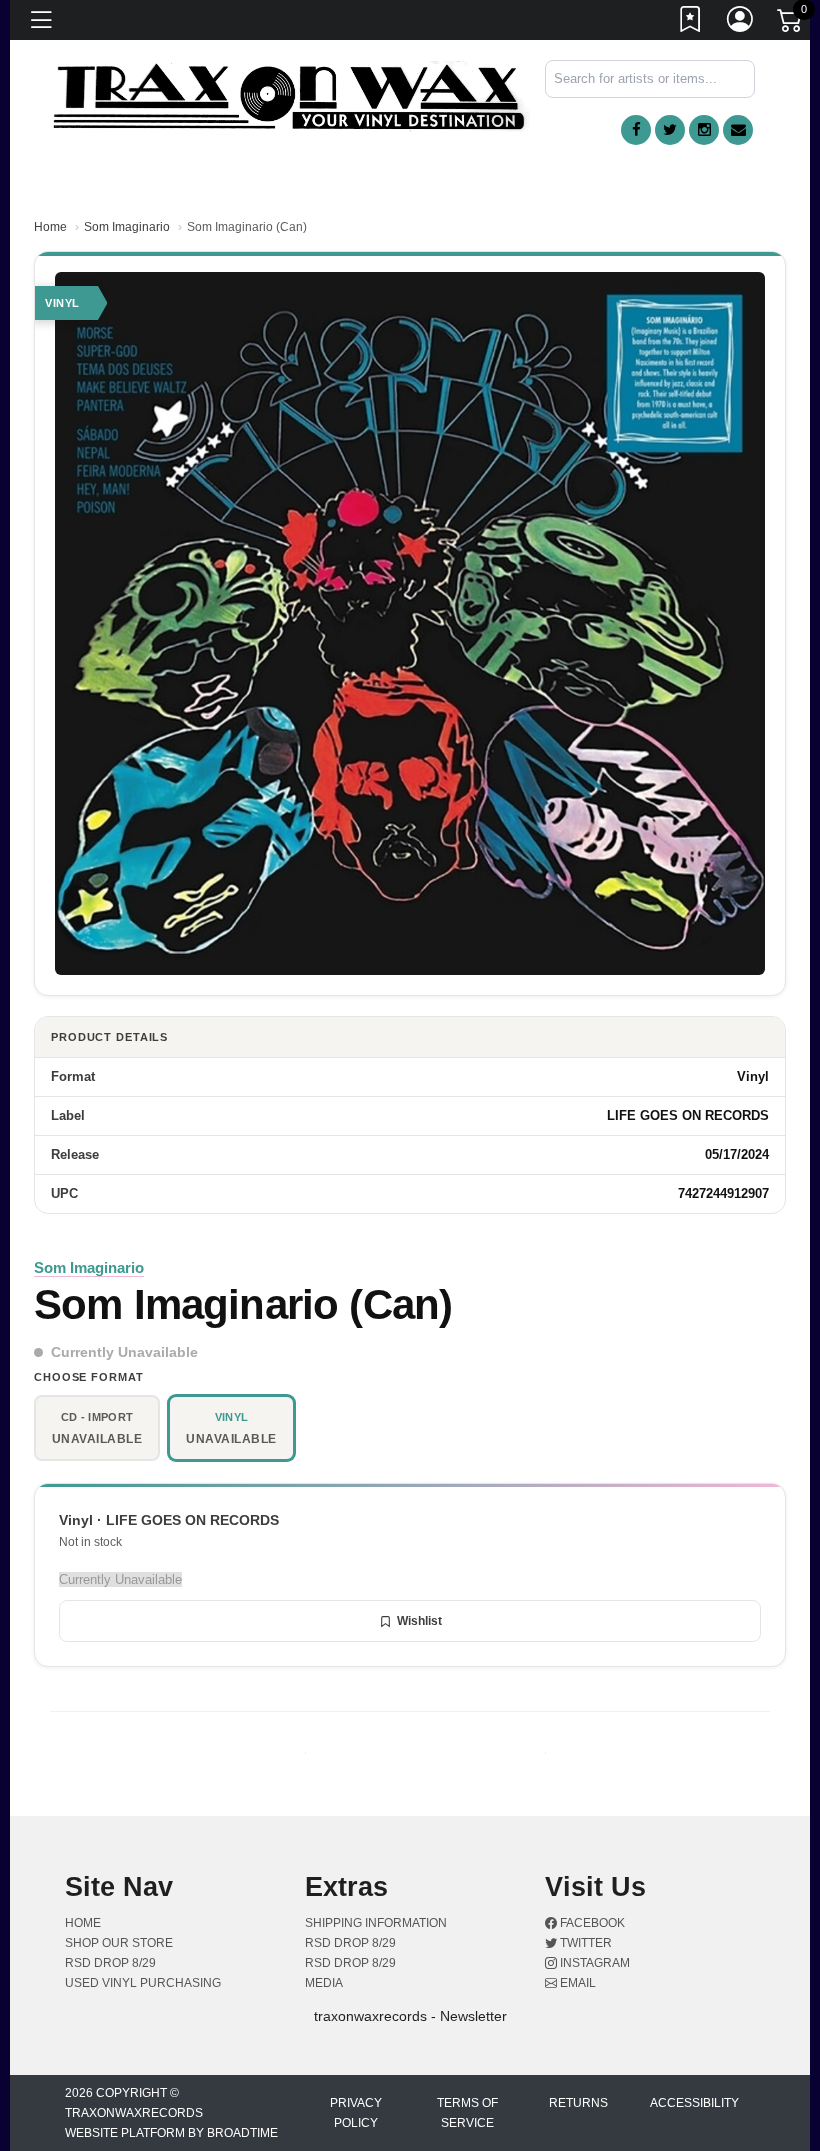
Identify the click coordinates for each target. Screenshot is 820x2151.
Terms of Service (467, 2113)
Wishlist (419, 1621)
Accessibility (694, 2103)
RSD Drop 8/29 (110, 1963)
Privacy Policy (356, 2113)
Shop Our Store (119, 1943)
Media (324, 1983)
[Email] (738, 130)
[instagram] (704, 130)
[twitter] (670, 130)
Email (576, 1983)
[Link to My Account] (741, 23)
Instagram (593, 1963)
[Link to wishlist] (691, 23)
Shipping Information (376, 1923)
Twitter (584, 1943)
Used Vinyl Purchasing (143, 1983)
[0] (791, 24)
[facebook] (636, 130)
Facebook (591, 1923)
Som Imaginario (127, 227)
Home (50, 227)
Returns (578, 2103)
